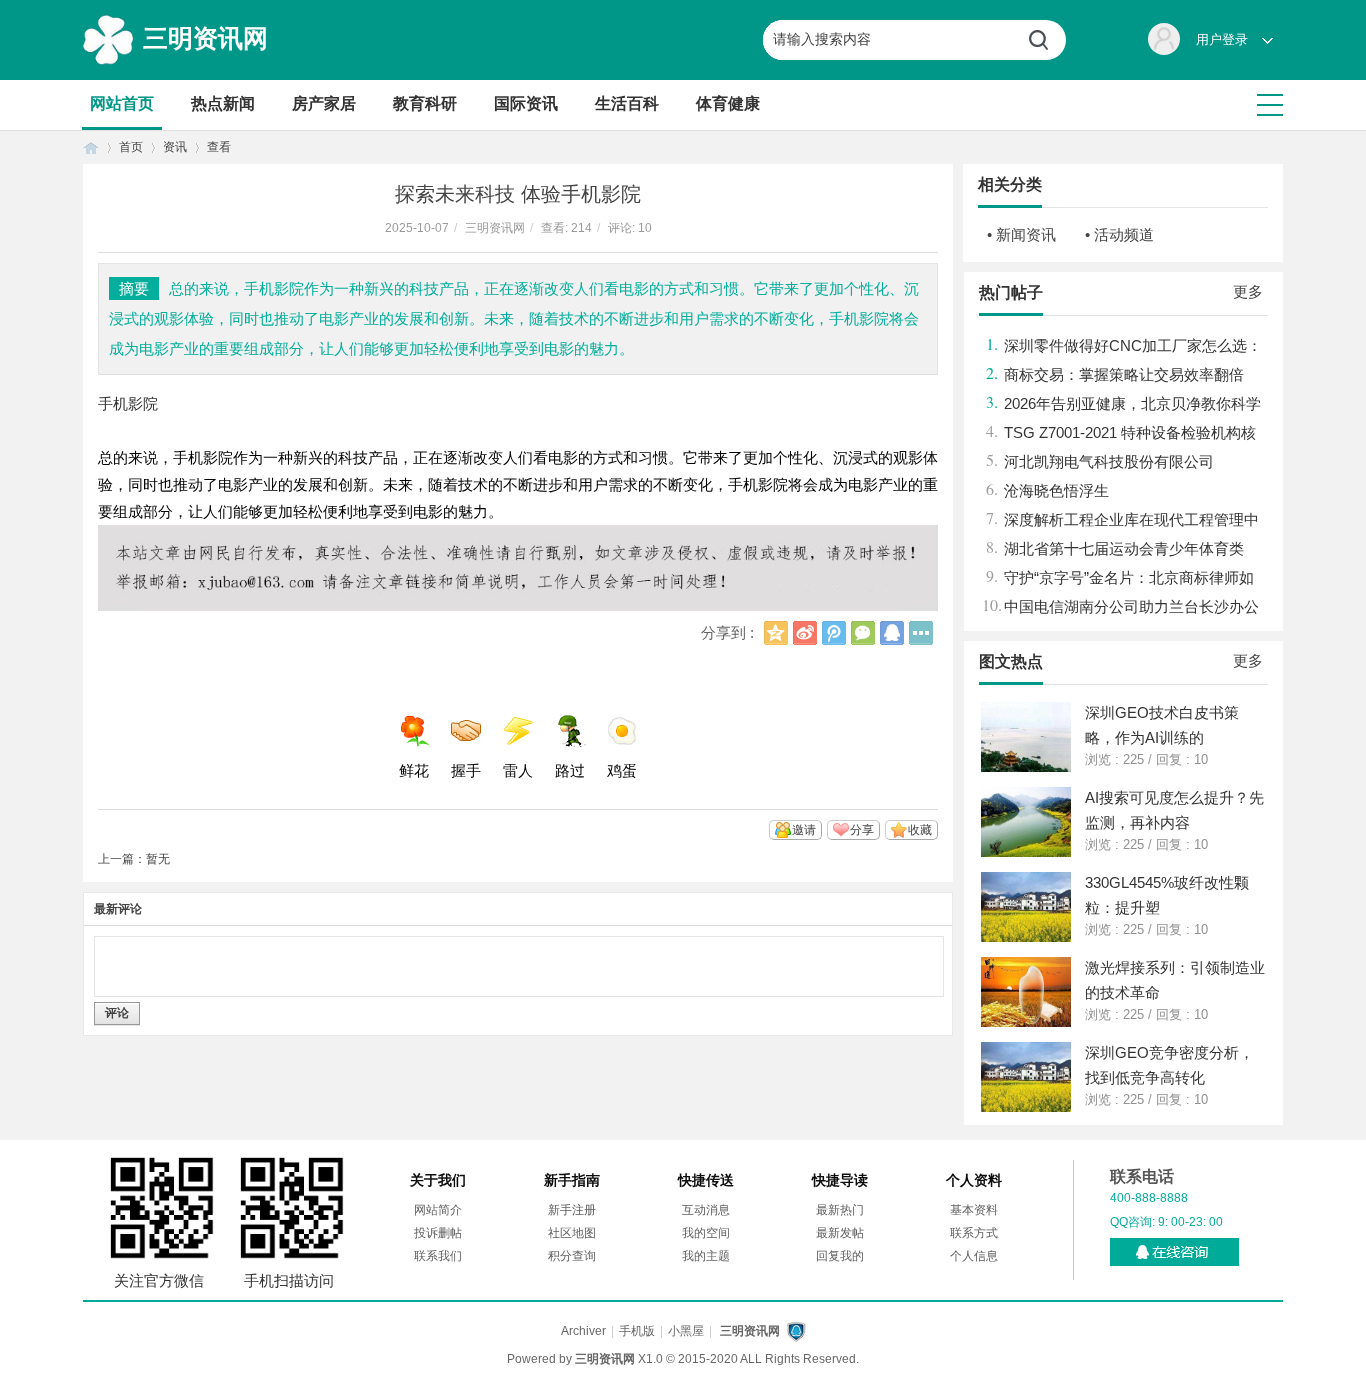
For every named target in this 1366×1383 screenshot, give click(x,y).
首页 (91, 147)
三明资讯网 (205, 38)
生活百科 (627, 103)
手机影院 (128, 403)
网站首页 (122, 103)
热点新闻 (223, 103)
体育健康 (728, 103)
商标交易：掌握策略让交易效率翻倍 (1124, 374)
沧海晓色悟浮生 (1056, 490)
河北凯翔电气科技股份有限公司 (1109, 461)
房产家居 (324, 103)
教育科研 (425, 103)
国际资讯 (526, 103)
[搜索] (1046, 40)
